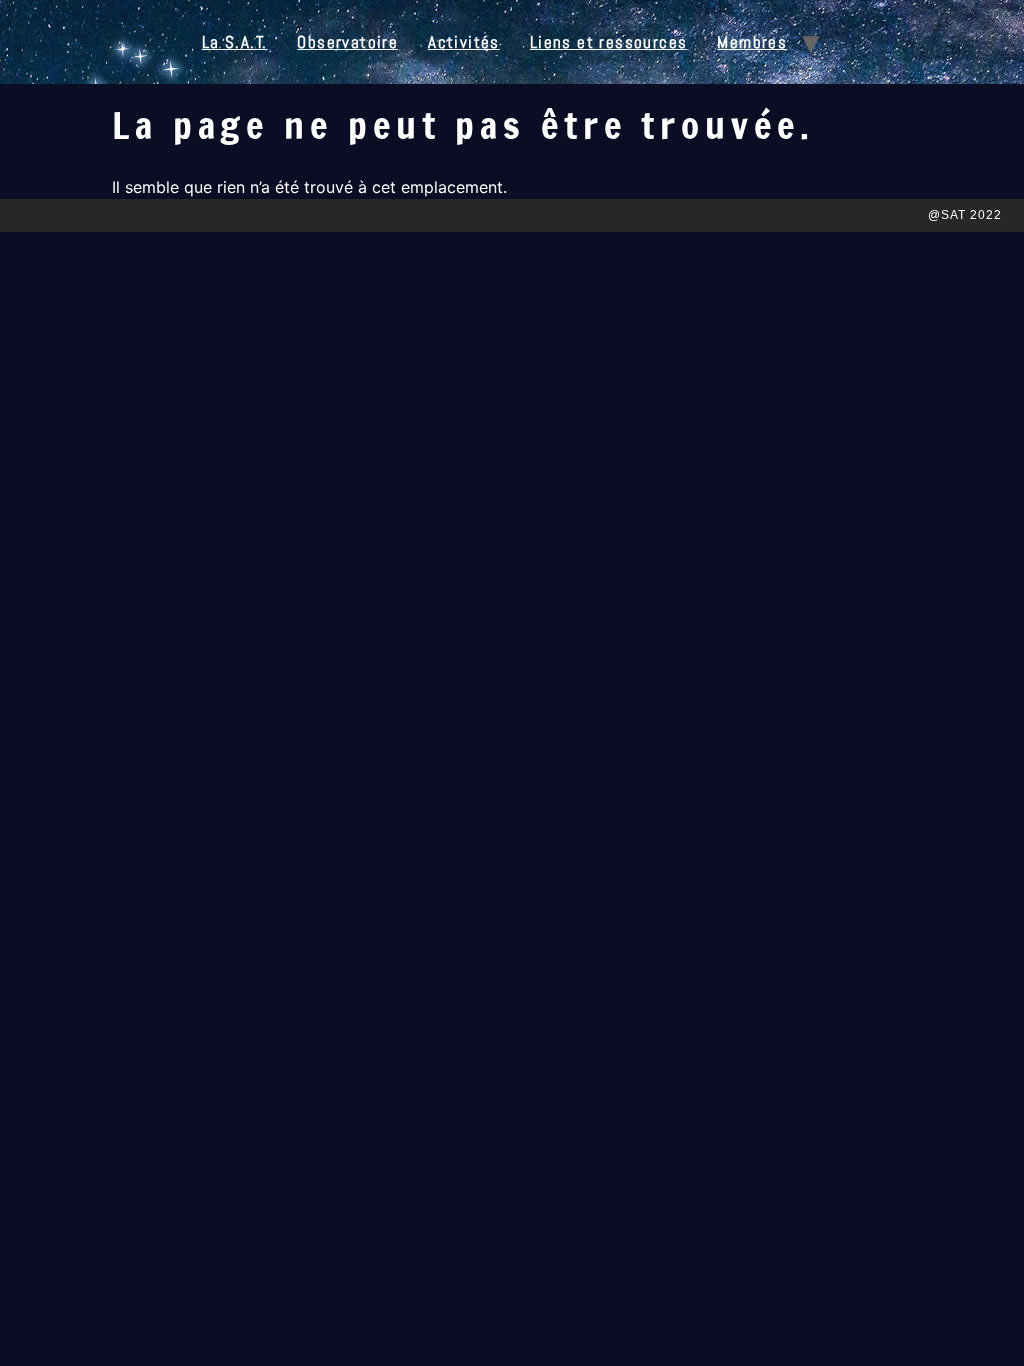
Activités (464, 42)
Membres (752, 42)
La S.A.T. (235, 42)
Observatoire (347, 42)
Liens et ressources (609, 42)
